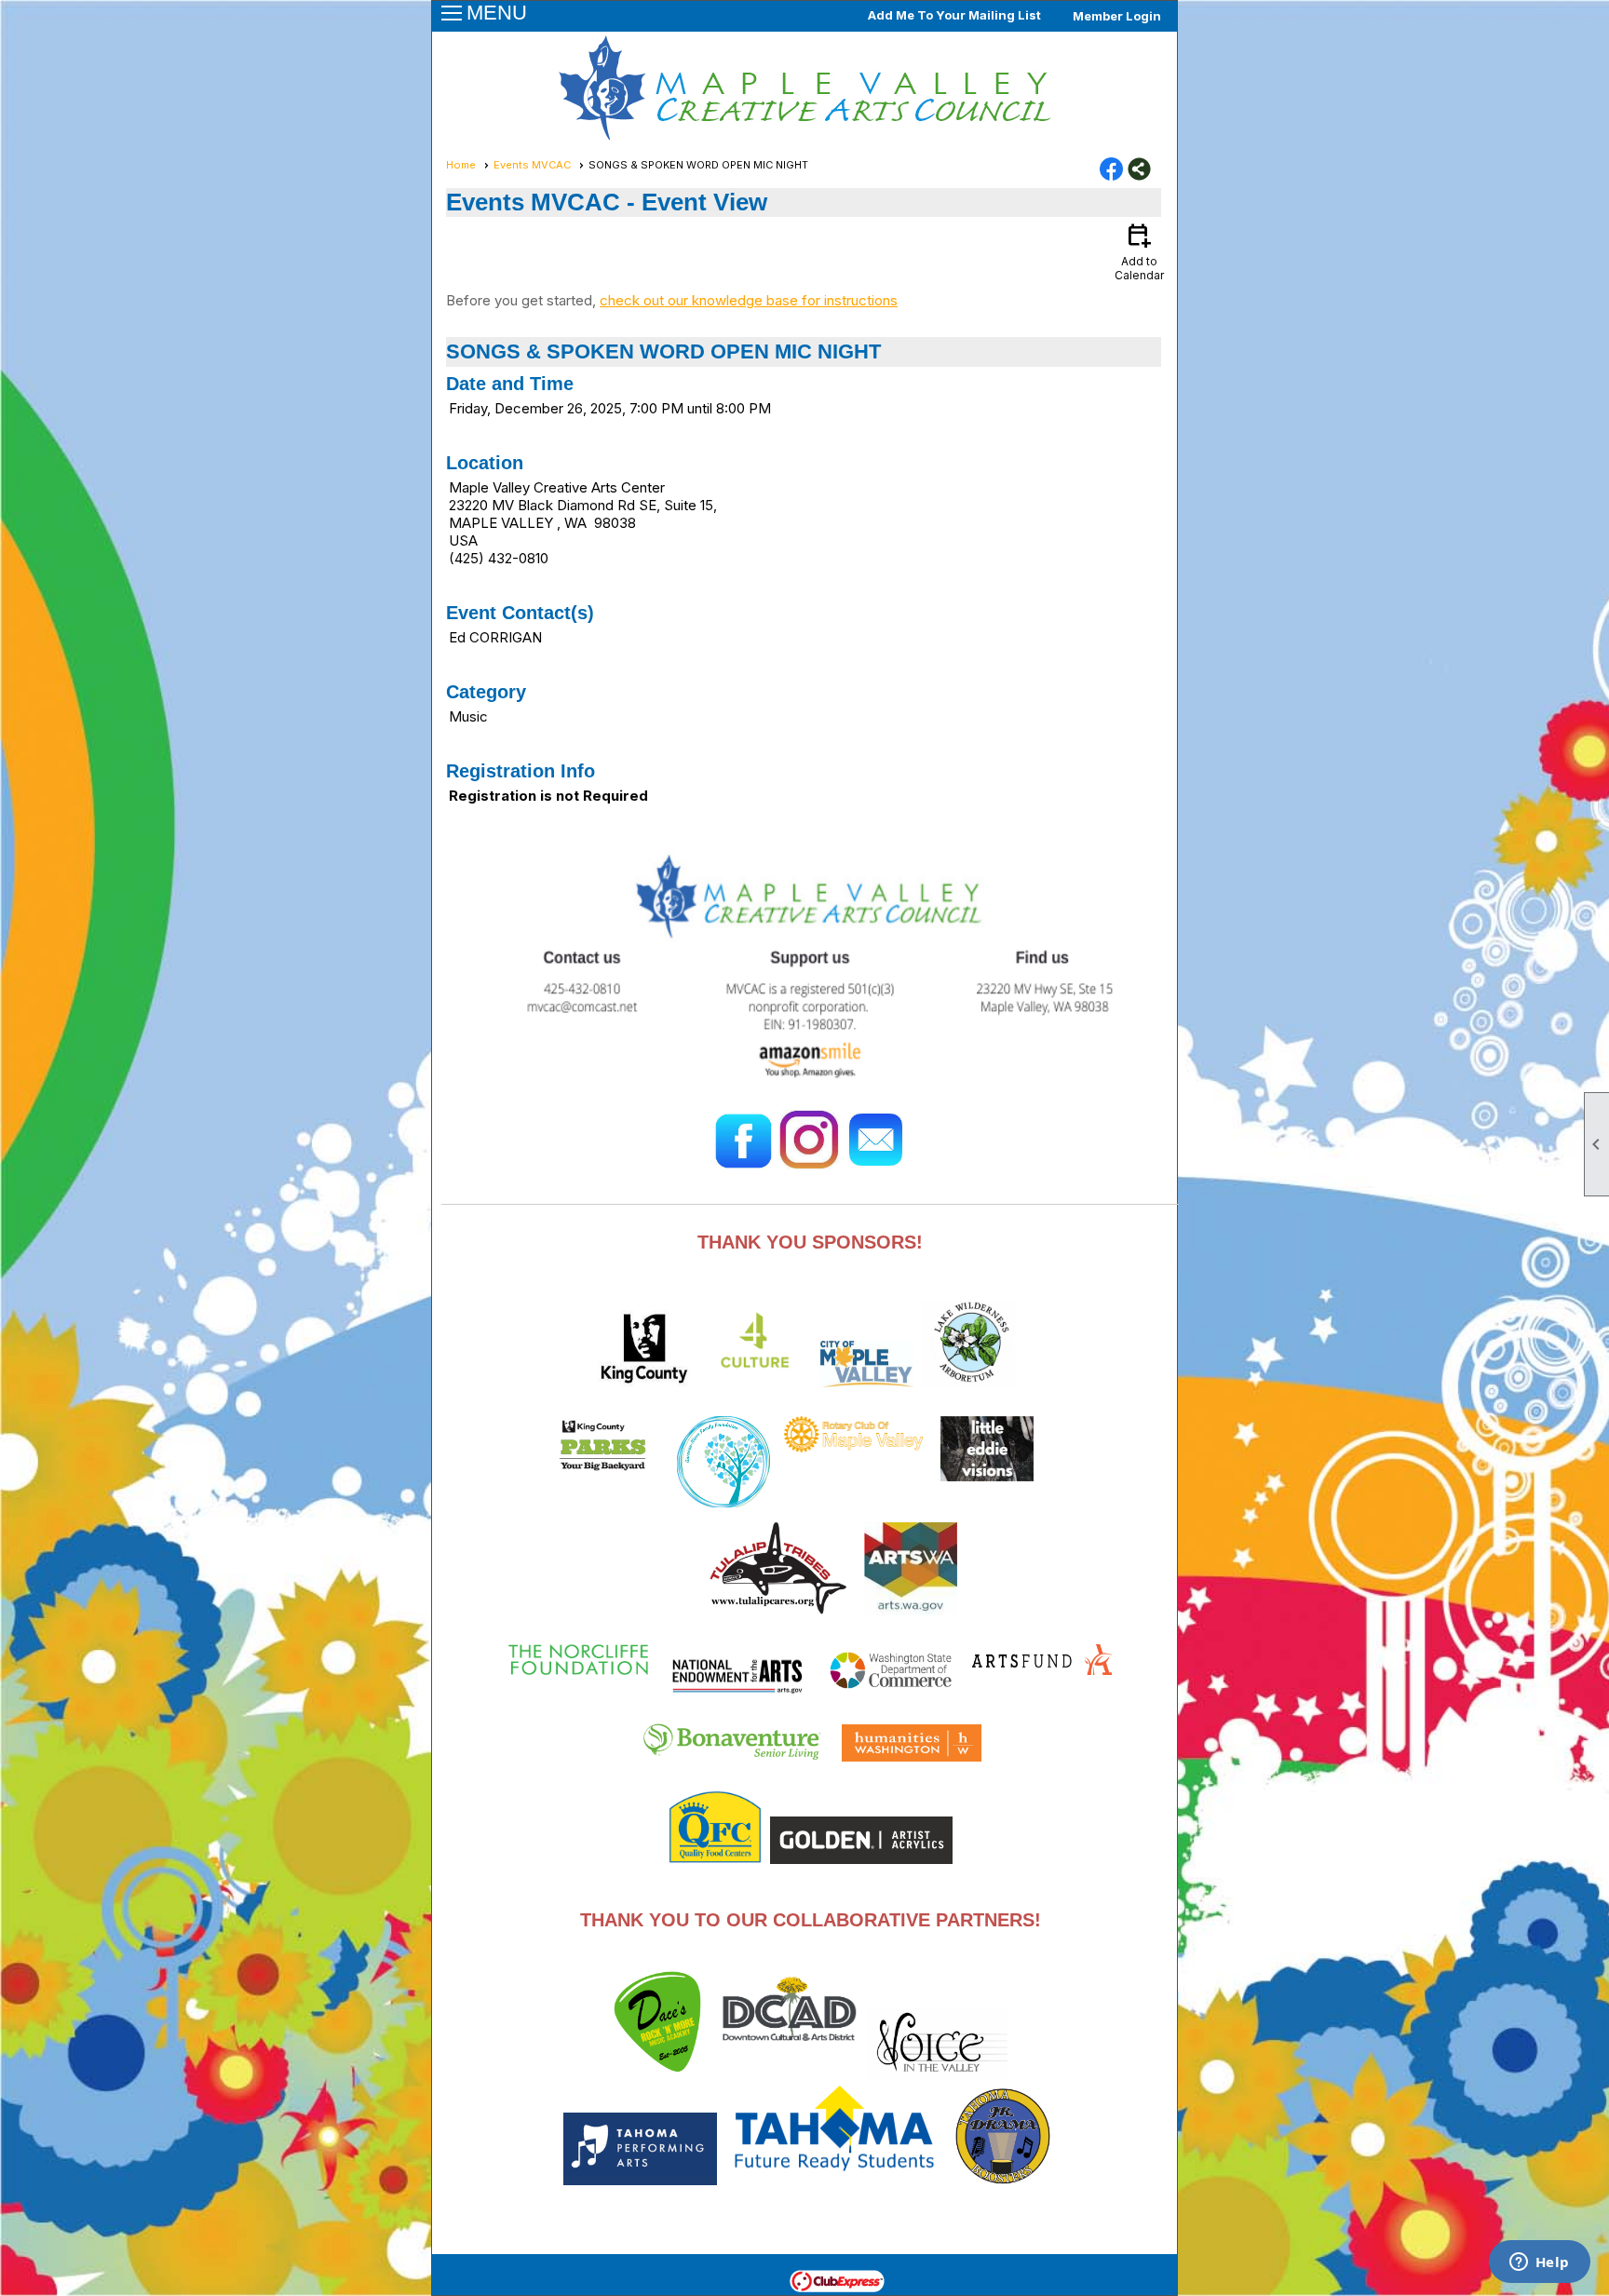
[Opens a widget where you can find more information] (1539, 2263)
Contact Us (627, 2263)
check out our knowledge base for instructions (749, 300)
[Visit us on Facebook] (1111, 170)
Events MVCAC (532, 165)
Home (461, 165)
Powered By (757, 2280)
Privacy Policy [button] (1029, 2263)
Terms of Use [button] (937, 2263)
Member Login (1117, 16)
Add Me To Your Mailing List (954, 15)
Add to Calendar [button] (1139, 251)
